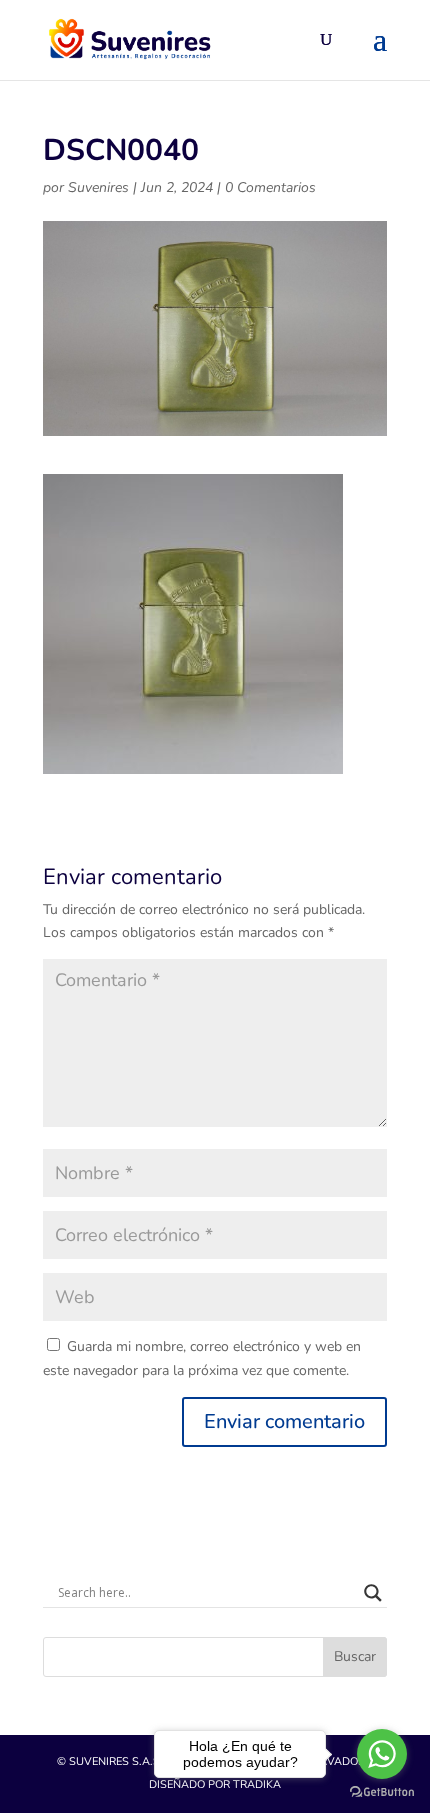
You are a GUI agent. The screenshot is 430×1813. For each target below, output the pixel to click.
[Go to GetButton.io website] (382, 1792)
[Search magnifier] (373, 1593)
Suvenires (98, 187)
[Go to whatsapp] (382, 1754)
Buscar (355, 1656)
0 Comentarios (270, 187)
